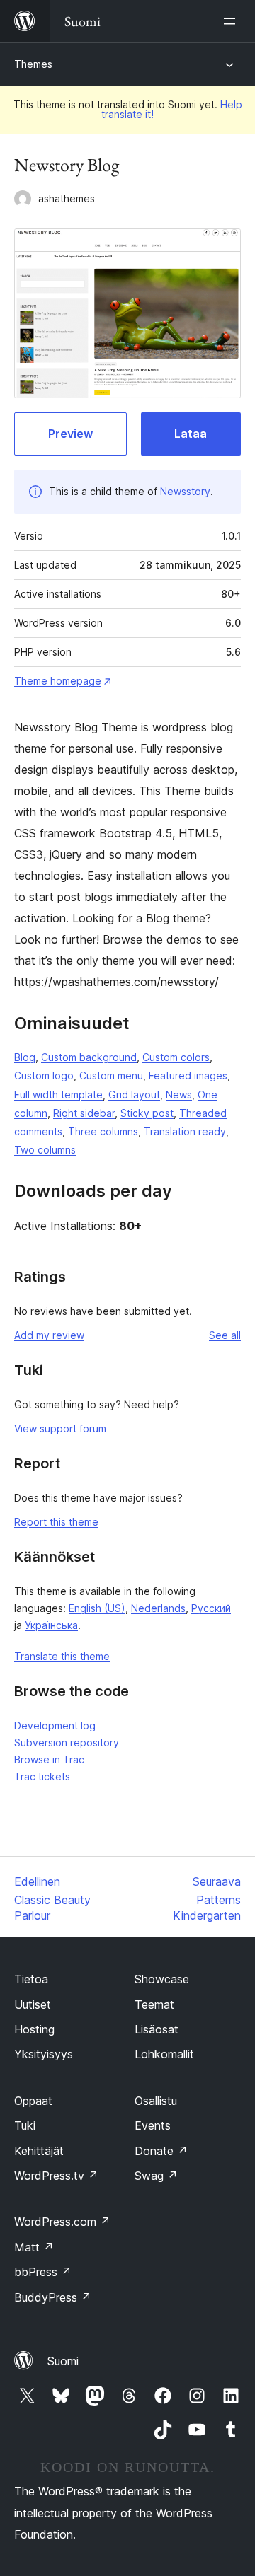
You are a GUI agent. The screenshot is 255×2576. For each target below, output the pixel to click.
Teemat (154, 2004)
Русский (211, 1608)
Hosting (34, 2029)
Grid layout (134, 1095)
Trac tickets (42, 1776)
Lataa (191, 434)
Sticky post (147, 1113)
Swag (156, 2176)
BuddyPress (53, 2297)
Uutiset (33, 2004)
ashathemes (67, 198)
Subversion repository (67, 1742)
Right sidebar (84, 1113)
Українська (51, 1625)
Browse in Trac (49, 1759)
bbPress (43, 2272)
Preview (70, 434)
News (179, 1095)
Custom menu (111, 1075)
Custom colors (176, 1057)
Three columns (103, 1131)
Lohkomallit (164, 2054)
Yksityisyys (44, 2054)
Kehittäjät (39, 2151)
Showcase (162, 1979)
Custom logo (44, 1075)
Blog (25, 1057)
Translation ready (185, 1131)
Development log (55, 1725)
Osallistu (156, 2101)
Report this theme (56, 1522)
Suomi (63, 2361)
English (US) (97, 1608)
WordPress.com (62, 2222)
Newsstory (185, 491)
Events (153, 2125)
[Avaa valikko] (232, 21)
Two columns (45, 1150)
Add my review (49, 1335)
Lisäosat (157, 2029)
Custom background (89, 1057)
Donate (161, 2151)
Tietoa (31, 1979)
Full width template (58, 1095)
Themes (33, 64)
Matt (34, 2247)
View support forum (60, 1428)
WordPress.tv (56, 2176)
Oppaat (33, 2101)
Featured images (188, 1075)
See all (225, 1335)
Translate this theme (62, 1656)
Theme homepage (58, 681)
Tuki (25, 2125)
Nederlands (158, 1608)
